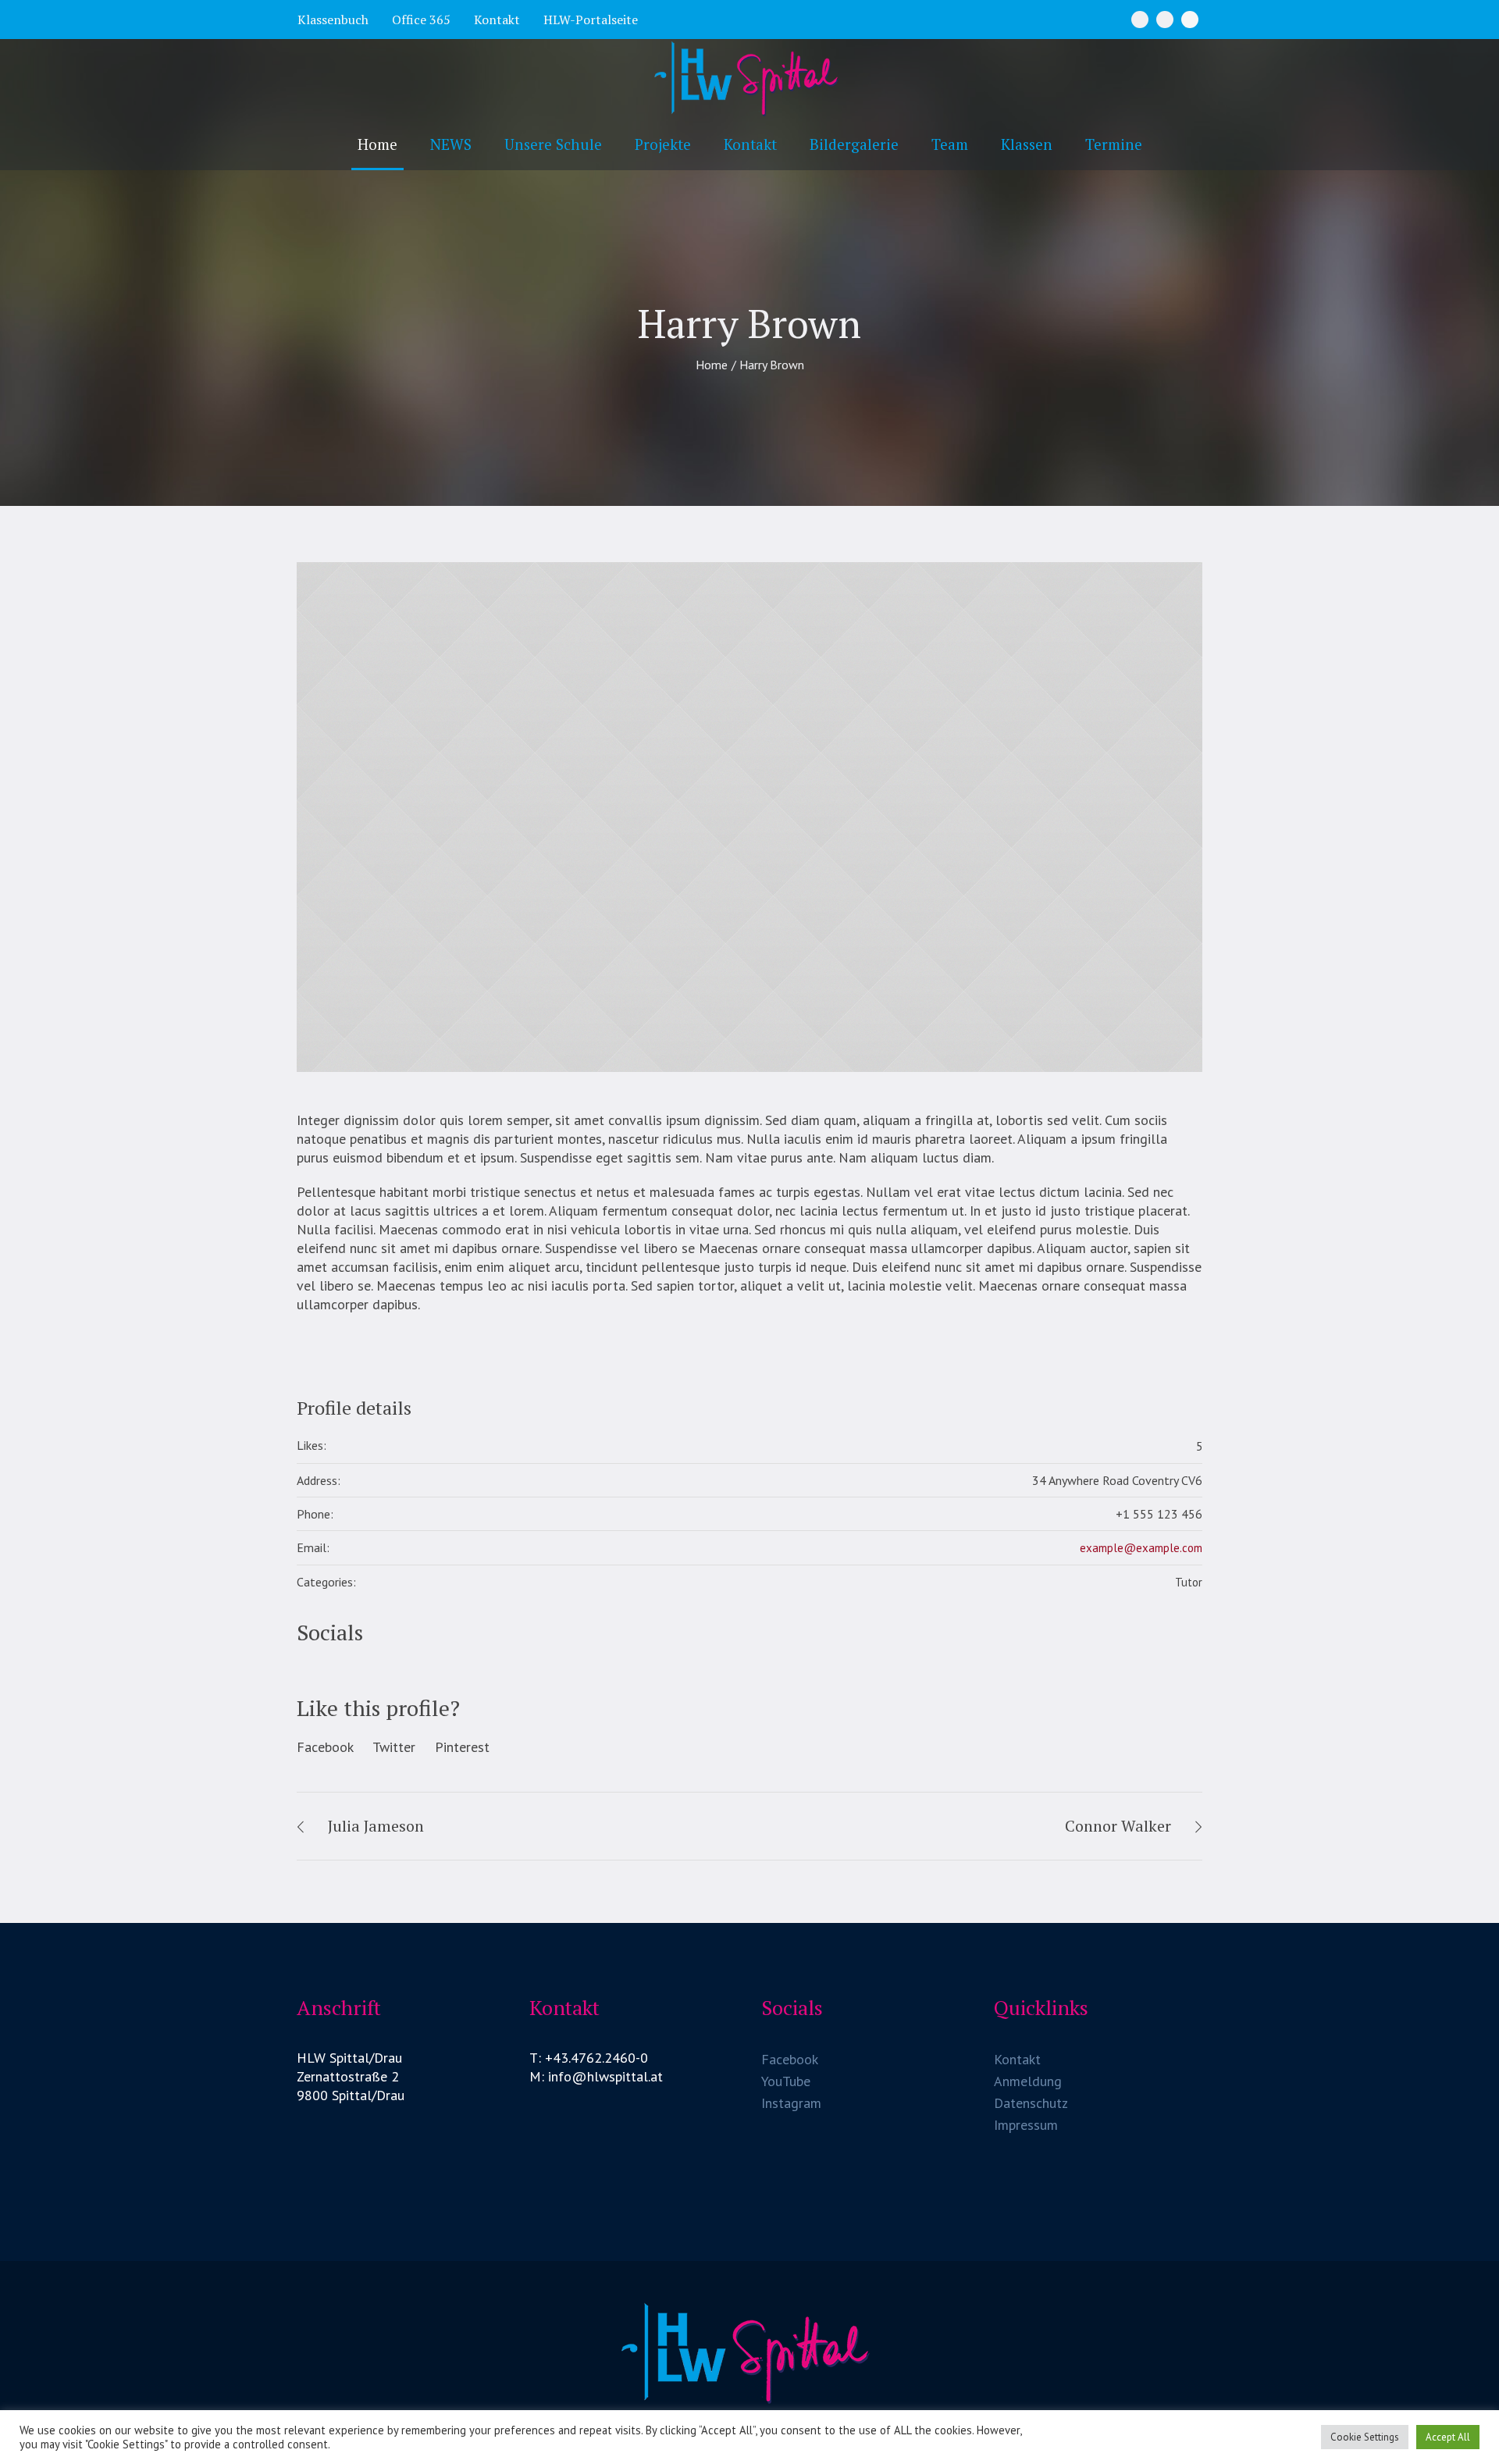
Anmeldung (1028, 2081)
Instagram (791, 2103)
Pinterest (462, 1747)
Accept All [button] (1448, 2437)
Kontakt (1017, 2059)
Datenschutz (1031, 2103)
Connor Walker (1118, 1826)
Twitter (394, 1747)
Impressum (1026, 2125)
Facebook (325, 1747)
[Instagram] (1165, 20)
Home (712, 365)
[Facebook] (1140, 20)
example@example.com (1141, 1548)
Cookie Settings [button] (1365, 2437)
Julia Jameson (376, 1826)
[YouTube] (1190, 20)
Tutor (1189, 1582)
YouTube (786, 2081)
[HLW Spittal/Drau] (749, 2352)
